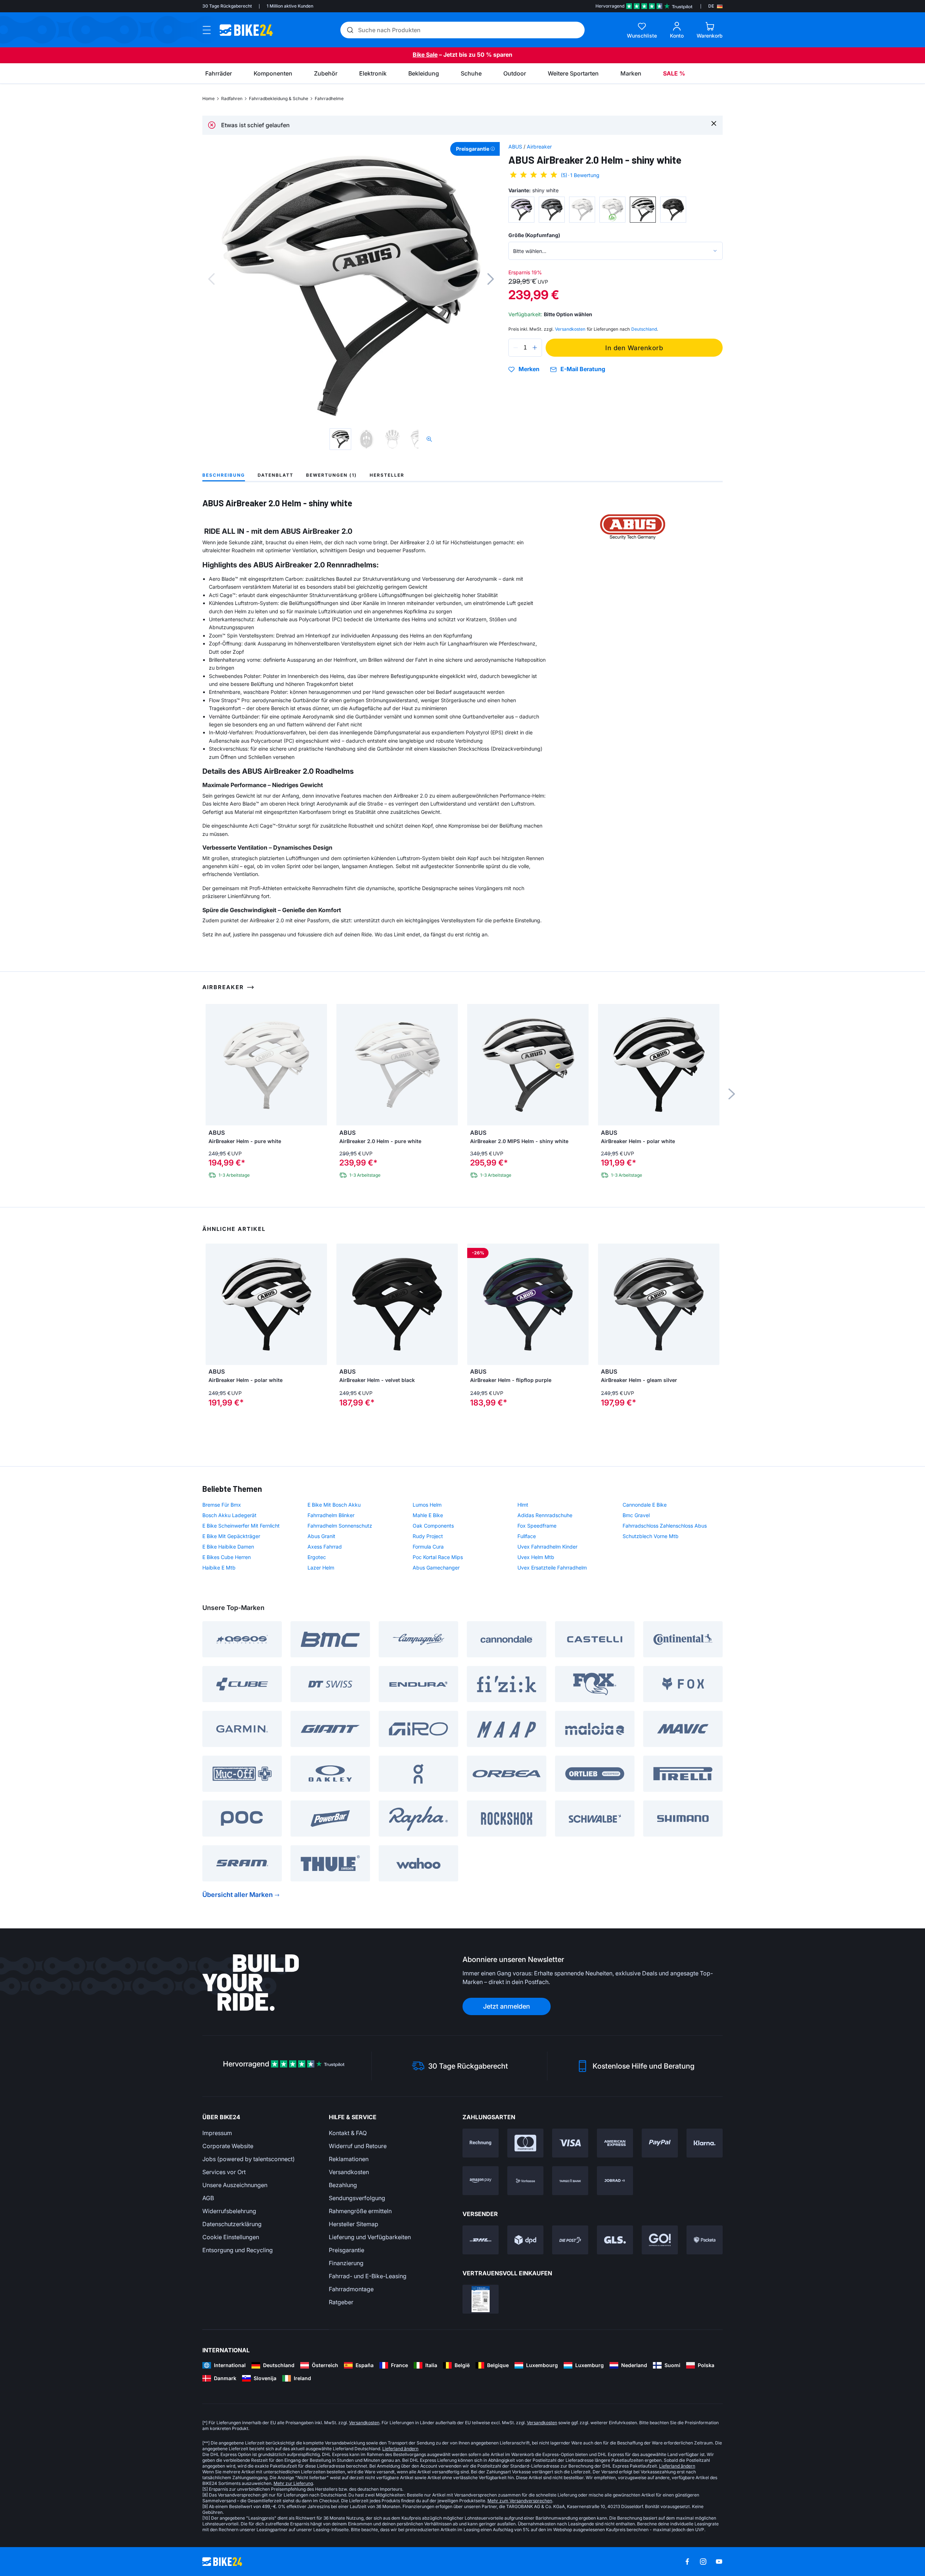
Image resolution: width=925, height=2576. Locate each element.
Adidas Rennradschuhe (545, 1515)
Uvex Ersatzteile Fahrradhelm (552, 1568)
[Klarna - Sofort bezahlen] (705, 2143)
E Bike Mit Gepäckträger (231, 1536)
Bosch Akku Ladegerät (229, 1515)
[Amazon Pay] (481, 2181)
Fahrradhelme (329, 98)
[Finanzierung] (570, 2181)
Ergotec (317, 1557)
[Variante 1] (521, 210)
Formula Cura (428, 1547)
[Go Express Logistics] (660, 2240)
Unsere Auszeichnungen (235, 2185)
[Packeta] (705, 2240)
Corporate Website (228, 2146)
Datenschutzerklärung (232, 2224)
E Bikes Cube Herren (227, 1557)
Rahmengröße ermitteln (360, 2211)
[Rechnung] (481, 2143)
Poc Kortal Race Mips (438, 1557)
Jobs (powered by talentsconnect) (249, 2159)
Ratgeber (341, 2302)
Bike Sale (425, 55)
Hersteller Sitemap (354, 2224)
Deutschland (644, 329)
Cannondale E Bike (645, 1505)
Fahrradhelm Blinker (331, 1515)
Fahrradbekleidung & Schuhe (279, 98)
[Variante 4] (612, 210)
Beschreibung (224, 475)
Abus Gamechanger (436, 1568)
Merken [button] (529, 369)
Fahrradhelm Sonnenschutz (340, 1526)
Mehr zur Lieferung (293, 2483)
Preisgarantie (347, 2250)
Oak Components (433, 1526)
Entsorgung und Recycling (238, 2250)
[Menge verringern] (516, 348)
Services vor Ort (224, 2172)
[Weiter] (491, 279)
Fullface (527, 1536)
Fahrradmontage (351, 2289)
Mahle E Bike (428, 1515)
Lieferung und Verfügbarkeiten (370, 2237)
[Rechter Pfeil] (320, 1304)
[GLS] (615, 2240)
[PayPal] (660, 2143)
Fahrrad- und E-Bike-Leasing (368, 2276)
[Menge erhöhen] (535, 348)
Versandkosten (349, 2172)
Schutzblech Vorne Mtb (651, 1536)
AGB (208, 2198)
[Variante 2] (552, 210)
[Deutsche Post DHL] (481, 2240)
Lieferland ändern (400, 2449)
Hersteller (387, 475)
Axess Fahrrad (325, 1547)
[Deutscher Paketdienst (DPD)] (525, 2240)
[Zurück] (211, 279)
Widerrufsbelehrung (229, 2211)
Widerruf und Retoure (358, 2146)
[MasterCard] (525, 2143)
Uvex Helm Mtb (536, 1557)
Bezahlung (343, 2185)
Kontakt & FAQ (348, 2133)
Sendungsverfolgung (357, 2198)
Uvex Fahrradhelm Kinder (547, 1547)
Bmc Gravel (636, 1515)
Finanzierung (346, 2263)
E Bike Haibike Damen (228, 1547)
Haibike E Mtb (219, 1568)
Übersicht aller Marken (238, 1895)
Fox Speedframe (537, 1526)
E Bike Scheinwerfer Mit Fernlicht (241, 1526)
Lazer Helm (321, 1568)
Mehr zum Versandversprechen (520, 2501)
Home (208, 98)
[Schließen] (714, 123)
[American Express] (615, 2143)
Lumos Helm (427, 1505)
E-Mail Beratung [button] (583, 369)
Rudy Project (428, 1536)
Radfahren (232, 98)
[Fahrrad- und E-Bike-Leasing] (615, 2181)
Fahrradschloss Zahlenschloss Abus (665, 1526)
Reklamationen (349, 2159)
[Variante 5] (643, 210)
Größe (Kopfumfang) (534, 235)
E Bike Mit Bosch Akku (334, 1505)
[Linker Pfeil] (213, 1304)
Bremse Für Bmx (222, 1505)
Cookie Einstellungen (231, 2237)
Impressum (217, 2133)
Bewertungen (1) (332, 475)
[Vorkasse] (525, 2181)
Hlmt (523, 1505)
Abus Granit (321, 1536)
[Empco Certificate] (481, 2299)
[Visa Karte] (570, 2143)
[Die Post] (570, 2240)
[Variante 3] (582, 210)
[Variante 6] (673, 210)
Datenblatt (276, 475)
